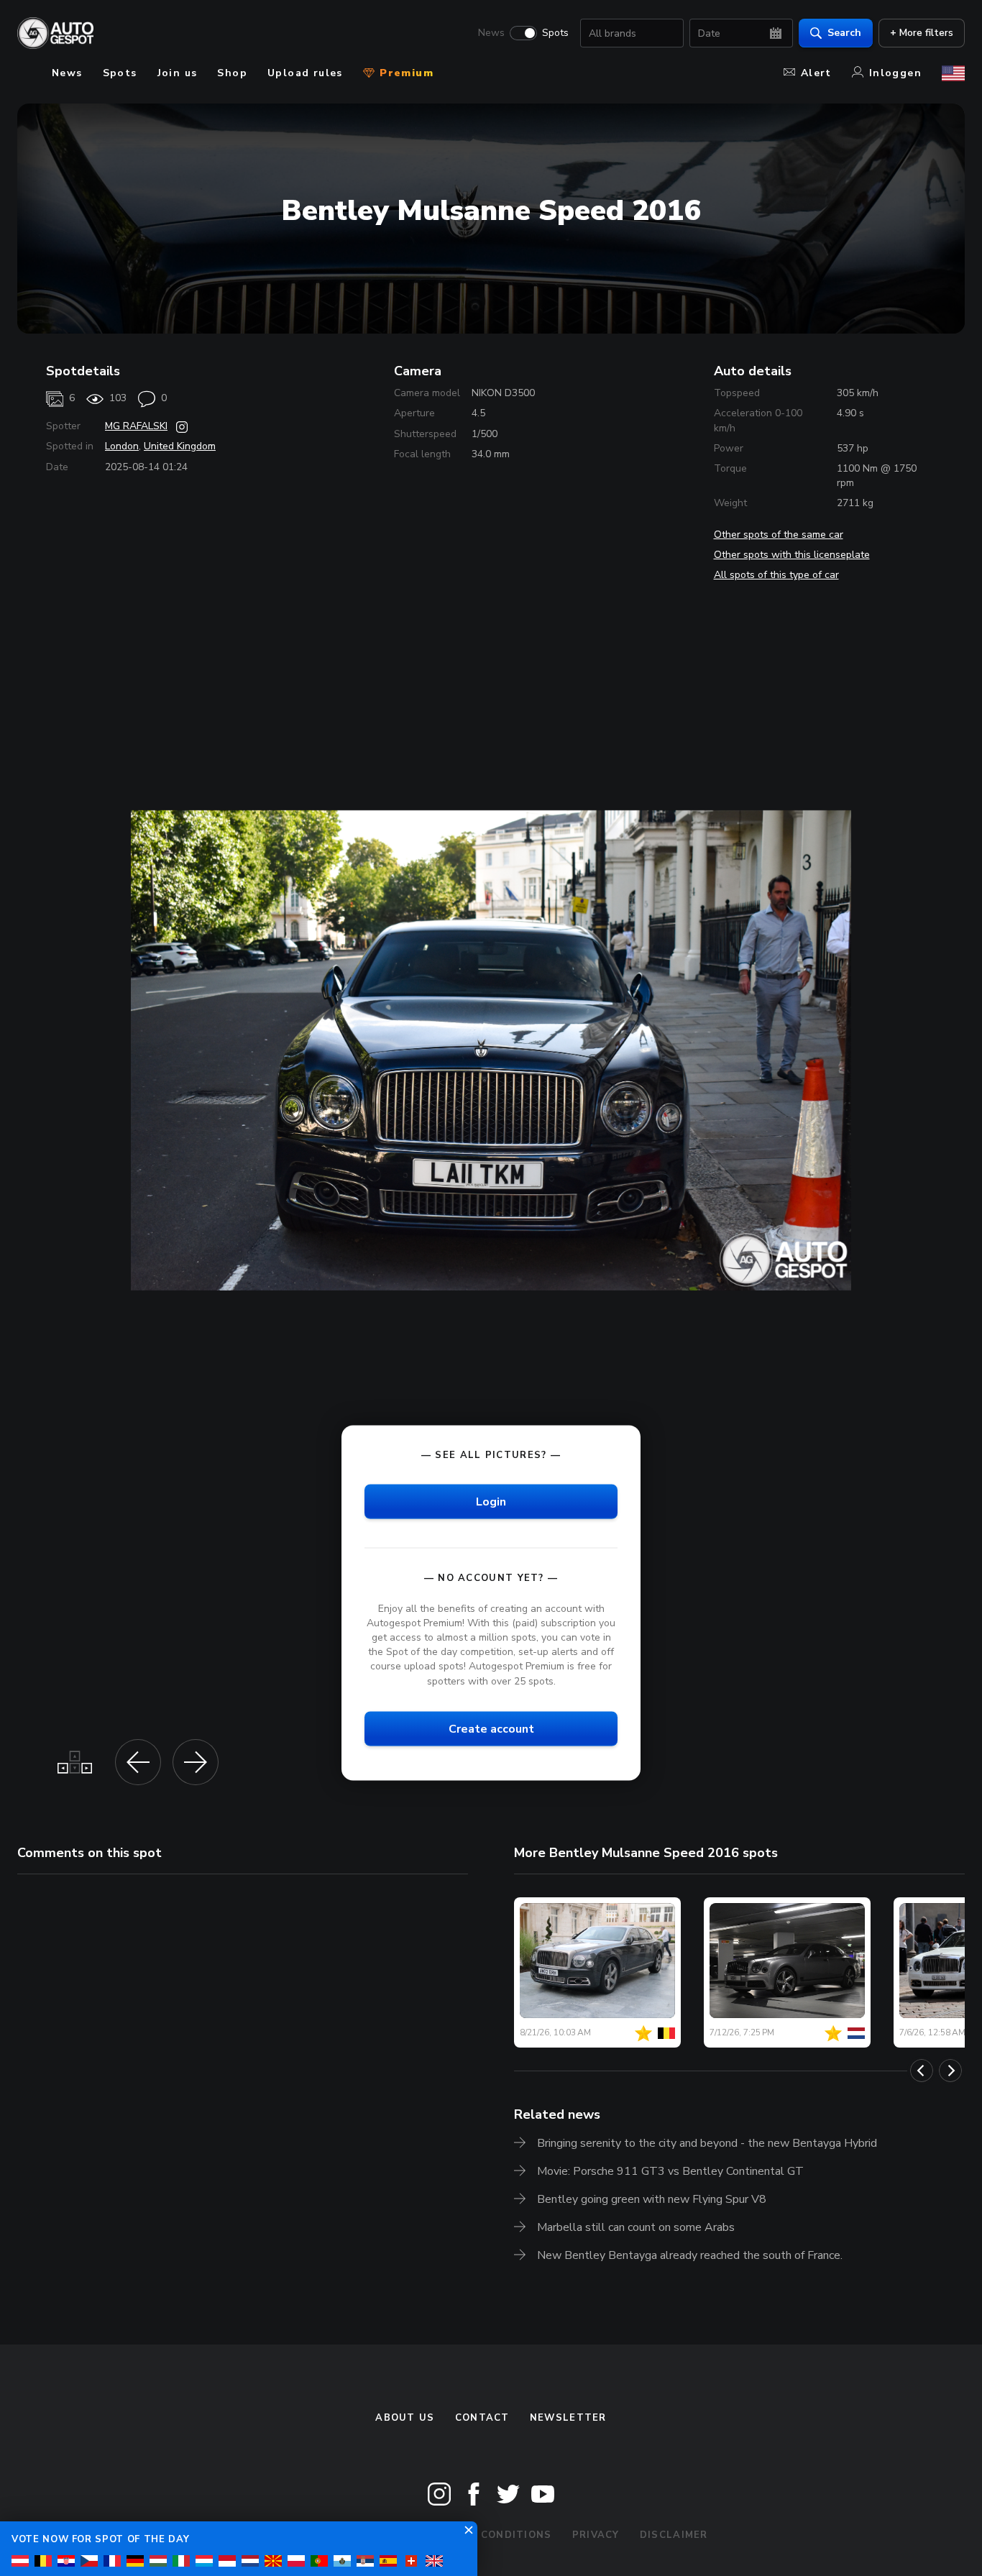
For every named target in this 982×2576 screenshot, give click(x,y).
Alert (816, 73)
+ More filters (922, 33)
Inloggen (895, 73)
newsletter (568, 2418)
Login (491, 1501)
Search (844, 33)
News (491, 33)
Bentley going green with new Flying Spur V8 (652, 2199)
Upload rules (305, 73)
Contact (482, 2418)
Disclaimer (674, 2535)
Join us (178, 73)
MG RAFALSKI (136, 426)
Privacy (596, 2535)
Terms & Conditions (489, 2535)
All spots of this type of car (776, 575)
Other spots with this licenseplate (792, 555)
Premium (405, 73)
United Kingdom (180, 446)
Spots (555, 33)
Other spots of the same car (779, 535)
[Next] (950, 2071)
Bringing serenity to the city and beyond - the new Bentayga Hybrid (707, 2143)
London (122, 446)
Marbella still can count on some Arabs (636, 2227)
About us (405, 2418)
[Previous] (922, 2071)
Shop (232, 73)
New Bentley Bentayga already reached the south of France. (690, 2255)
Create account (491, 1728)
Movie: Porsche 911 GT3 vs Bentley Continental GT (670, 2171)
